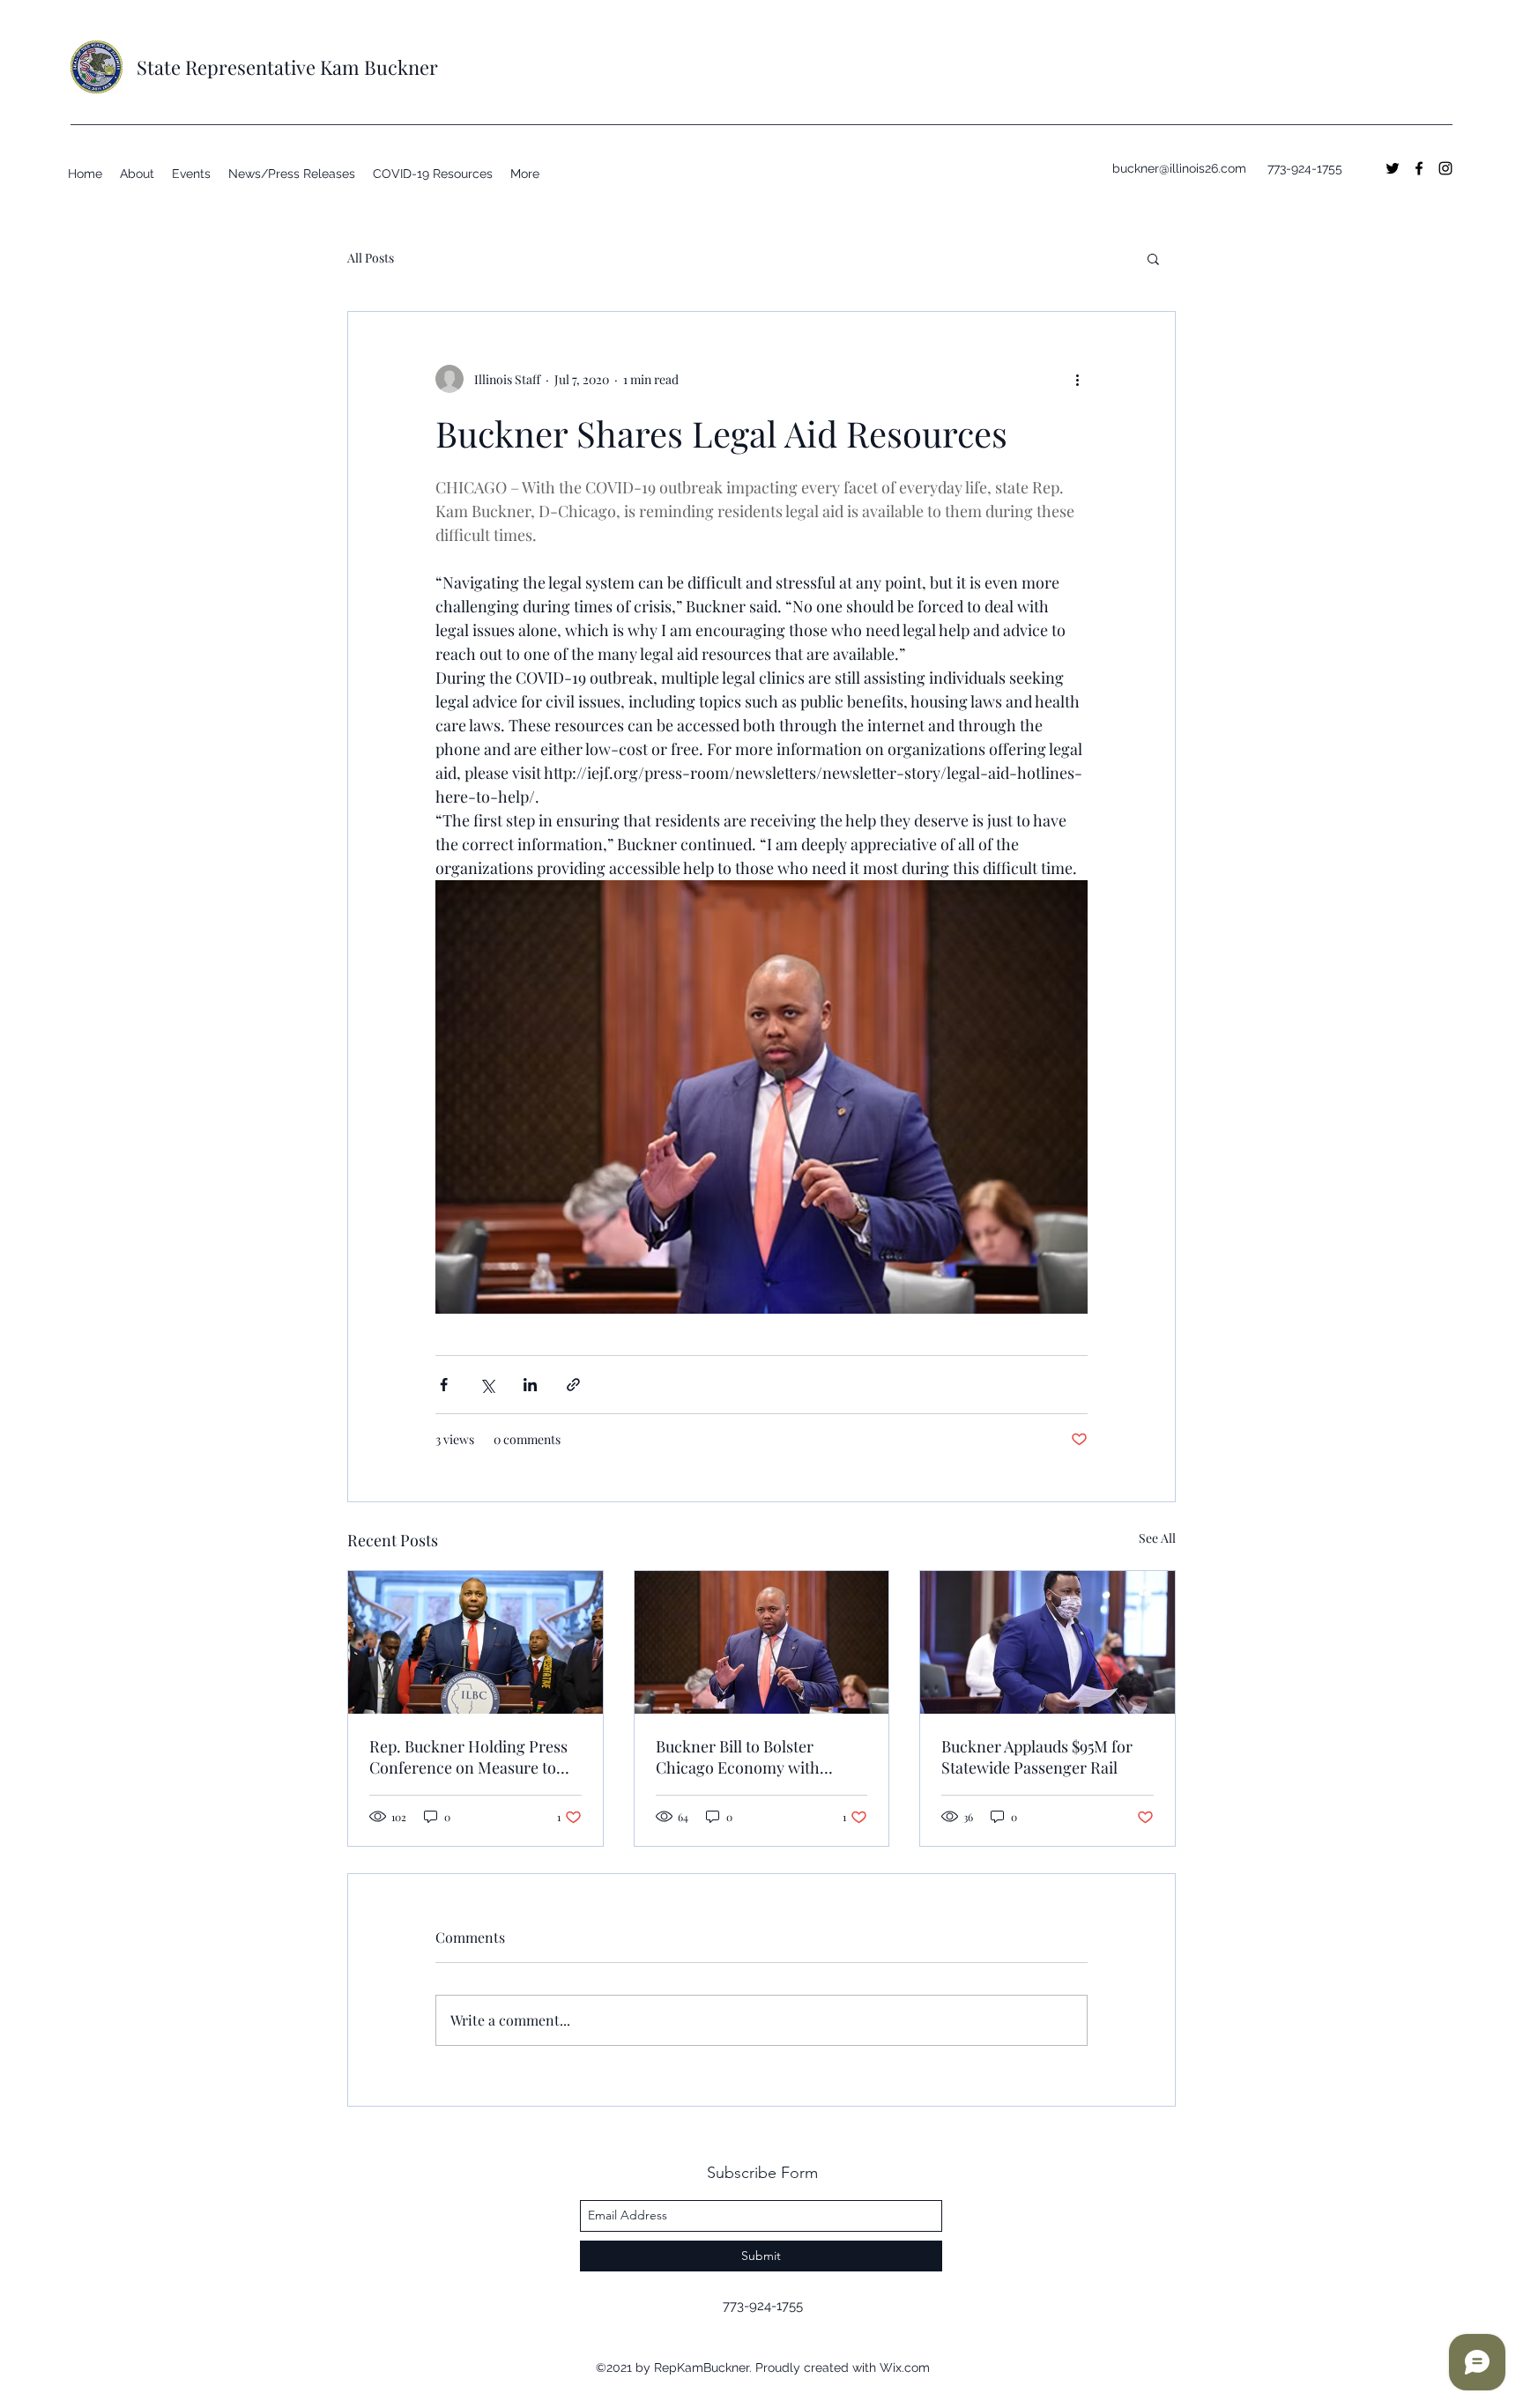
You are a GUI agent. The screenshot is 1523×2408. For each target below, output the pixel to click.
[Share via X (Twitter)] (487, 1385)
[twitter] (1393, 168)
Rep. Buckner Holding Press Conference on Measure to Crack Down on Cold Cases (468, 1757)
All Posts (371, 258)
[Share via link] (573, 1385)
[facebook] (1419, 168)
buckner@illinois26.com (1179, 168)
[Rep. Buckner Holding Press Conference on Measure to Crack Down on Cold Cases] (475, 1642)
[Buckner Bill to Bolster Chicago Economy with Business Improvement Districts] (762, 1642)
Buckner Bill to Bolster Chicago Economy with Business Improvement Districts (738, 1757)
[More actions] (1077, 379)
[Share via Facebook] (444, 1385)
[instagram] (1445, 168)
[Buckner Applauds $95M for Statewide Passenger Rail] (1048, 1642)
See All (1157, 1538)
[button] (1153, 258)
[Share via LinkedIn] (530, 1385)
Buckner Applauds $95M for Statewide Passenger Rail (1037, 1757)
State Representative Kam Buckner (287, 67)
